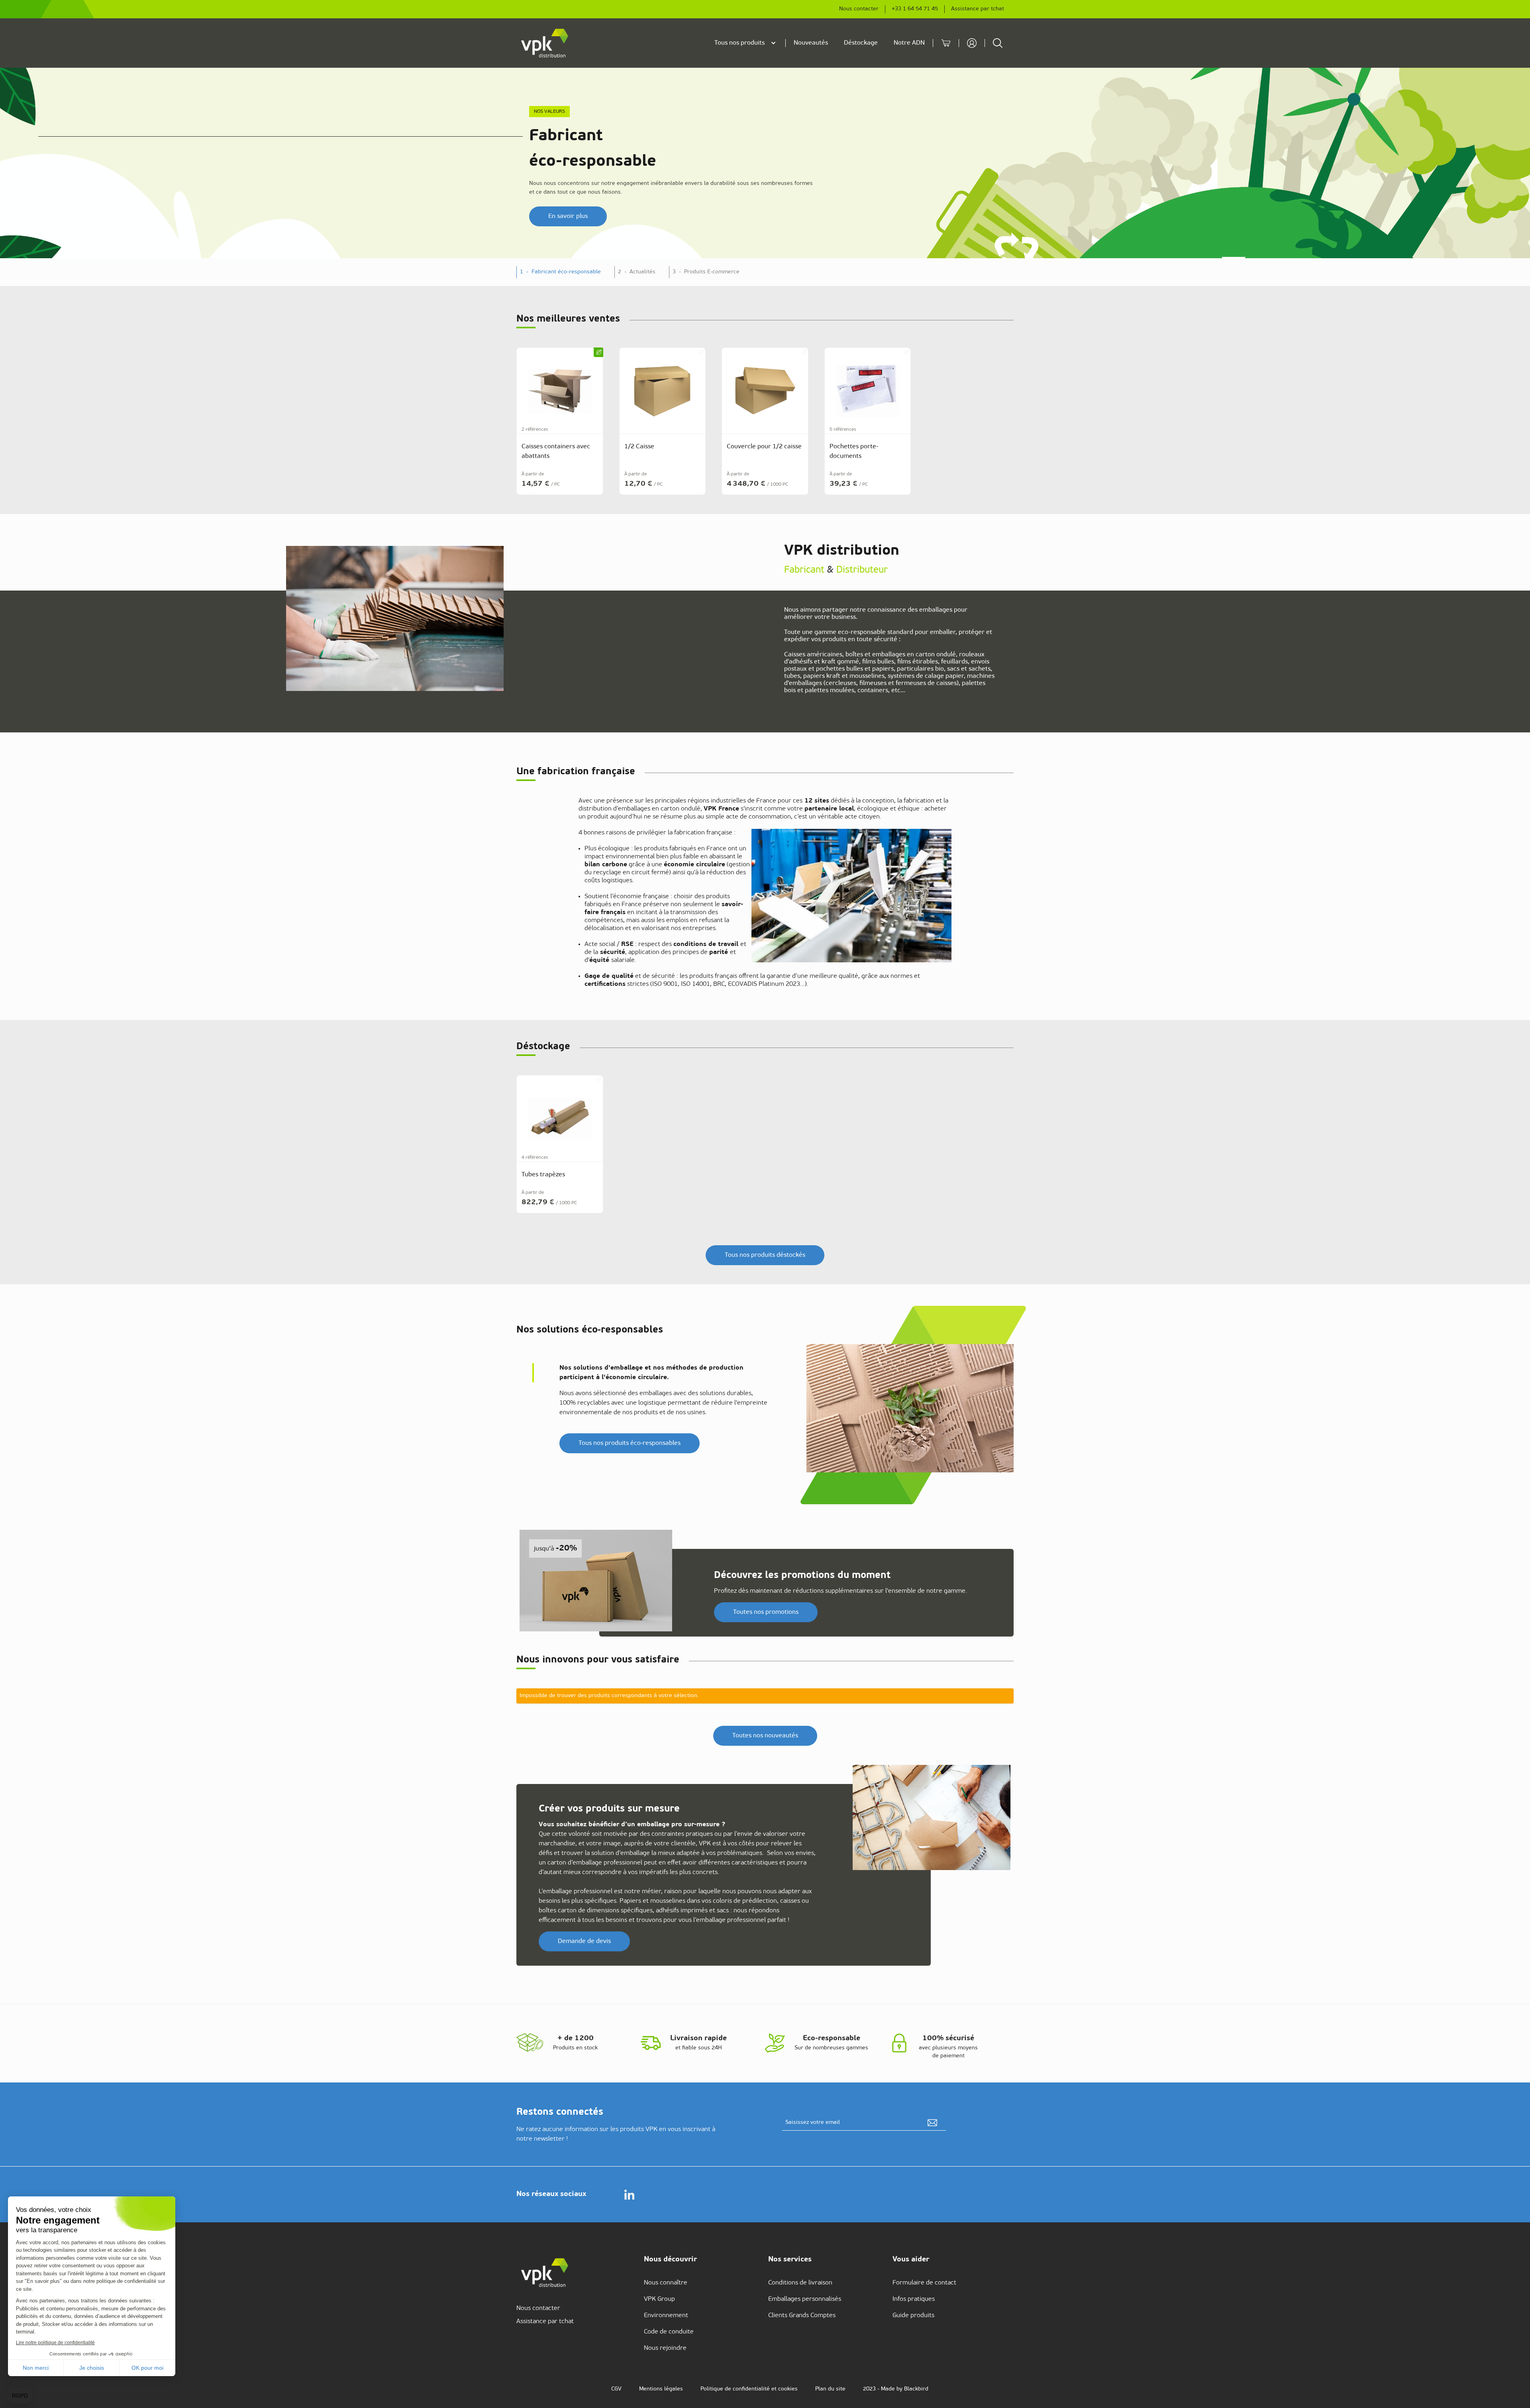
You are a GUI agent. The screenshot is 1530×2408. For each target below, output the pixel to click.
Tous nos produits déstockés (765, 1255)
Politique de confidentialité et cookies (749, 2389)
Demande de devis (584, 1941)
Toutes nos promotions (766, 1612)
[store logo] (545, 43)
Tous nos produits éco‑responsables (630, 1443)
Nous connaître (666, 2283)
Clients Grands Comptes (802, 2316)
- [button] (560, 272)
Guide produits (913, 2316)
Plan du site (830, 2389)
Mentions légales (661, 2389)
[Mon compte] (972, 43)
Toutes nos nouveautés (765, 1736)
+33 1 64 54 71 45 (915, 9)
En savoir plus (568, 216)
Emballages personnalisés (805, 2299)
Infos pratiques (914, 2299)
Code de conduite (669, 2332)
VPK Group (659, 2299)
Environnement (666, 2316)
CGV (616, 2389)
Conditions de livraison (800, 2283)
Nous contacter (859, 9)
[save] (932, 2123)
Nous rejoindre (665, 2348)
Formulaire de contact (924, 2283)
